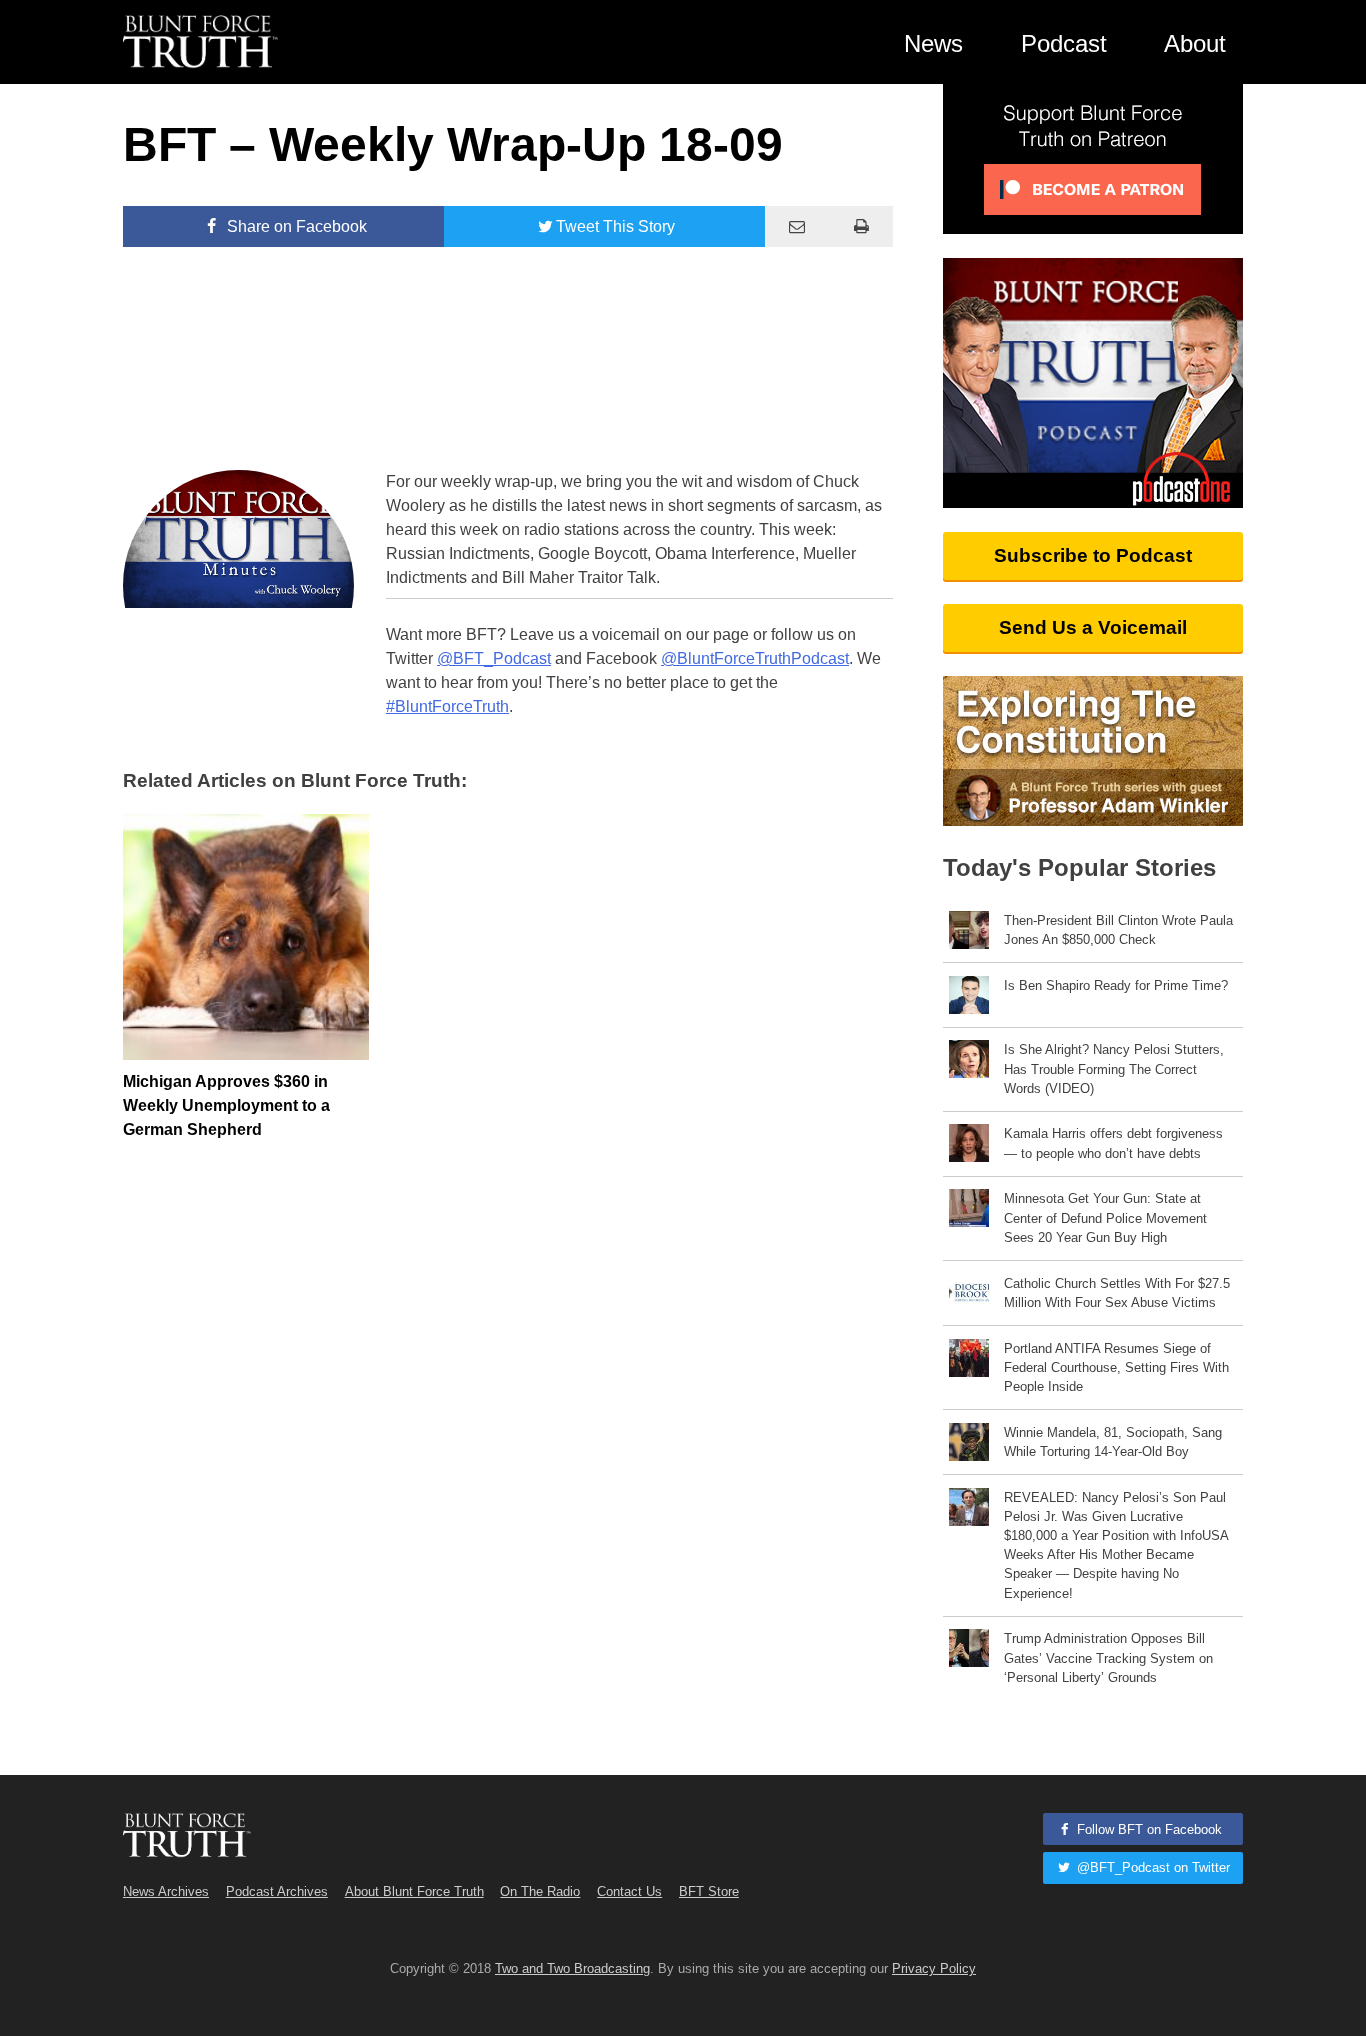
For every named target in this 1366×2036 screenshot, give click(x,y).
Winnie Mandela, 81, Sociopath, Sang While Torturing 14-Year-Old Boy (1113, 1442)
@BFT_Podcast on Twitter (1151, 1867)
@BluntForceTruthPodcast (755, 658)
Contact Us (629, 1891)
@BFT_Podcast (494, 658)
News (933, 43)
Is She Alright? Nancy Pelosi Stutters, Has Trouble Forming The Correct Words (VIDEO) (1114, 1068)
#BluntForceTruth (447, 706)
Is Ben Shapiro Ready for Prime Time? (1116, 985)
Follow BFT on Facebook (1147, 1829)
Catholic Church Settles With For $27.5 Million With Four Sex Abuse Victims (1117, 1293)
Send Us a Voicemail (1093, 627)
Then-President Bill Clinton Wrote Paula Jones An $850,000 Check (1118, 930)
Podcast (1064, 43)
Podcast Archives (277, 1891)
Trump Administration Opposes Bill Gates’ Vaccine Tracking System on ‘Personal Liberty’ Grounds (1108, 1657)
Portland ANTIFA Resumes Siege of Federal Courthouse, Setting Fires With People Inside (1116, 1367)
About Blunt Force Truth (414, 1891)
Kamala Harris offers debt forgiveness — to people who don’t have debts (1113, 1143)
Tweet (615, 226)
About (1195, 43)
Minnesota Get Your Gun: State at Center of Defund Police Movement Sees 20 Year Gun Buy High (1105, 1217)
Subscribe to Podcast (1093, 555)
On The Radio (540, 1891)
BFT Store (709, 1891)
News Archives (166, 1891)
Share (295, 226)
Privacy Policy (934, 1968)
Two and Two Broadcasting (572, 1968)
